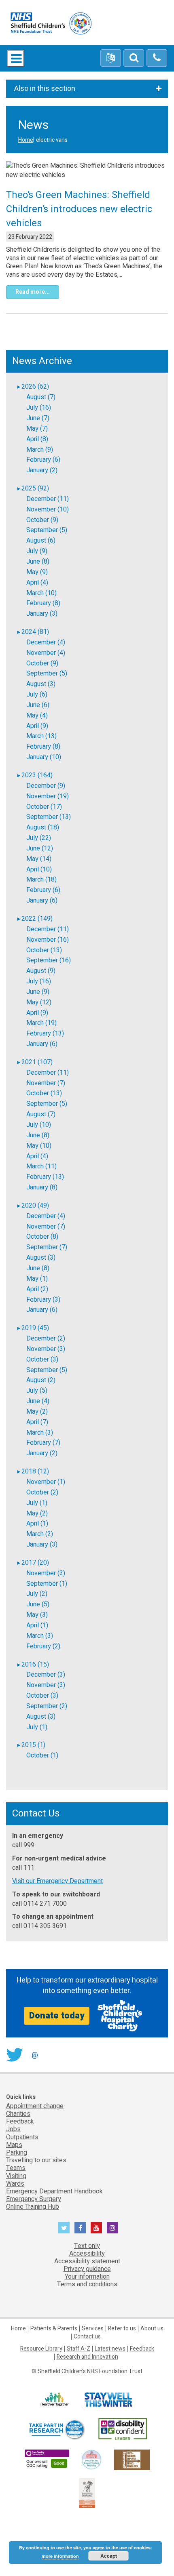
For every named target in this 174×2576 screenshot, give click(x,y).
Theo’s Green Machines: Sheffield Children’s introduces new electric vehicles (79, 209)
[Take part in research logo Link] (57, 2430)
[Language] (111, 58)
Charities (18, 2114)
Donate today (57, 2016)
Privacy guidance (87, 2269)
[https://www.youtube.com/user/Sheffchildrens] (96, 2228)
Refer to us (122, 2329)
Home (26, 140)
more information (60, 2556)
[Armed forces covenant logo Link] (87, 2493)
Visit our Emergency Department (57, 1881)
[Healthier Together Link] (54, 2400)
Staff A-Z (79, 2349)
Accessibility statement (87, 2261)
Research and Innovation (87, 2357)
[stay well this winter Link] (108, 2400)
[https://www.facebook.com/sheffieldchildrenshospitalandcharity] (80, 2228)
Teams (16, 2168)
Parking (17, 2153)
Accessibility (87, 2254)
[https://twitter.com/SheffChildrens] (64, 2228)
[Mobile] (157, 58)
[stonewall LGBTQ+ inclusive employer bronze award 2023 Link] (132, 2459)
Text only (87, 2246)
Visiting (16, 2176)
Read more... (33, 292)
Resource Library (41, 2349)
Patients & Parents (54, 2329)
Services (93, 2329)
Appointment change (35, 2106)
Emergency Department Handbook (54, 2191)
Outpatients (22, 2137)
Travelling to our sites (36, 2160)
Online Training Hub (33, 2207)
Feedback (20, 2121)
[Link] (91, 2459)
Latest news (110, 2349)
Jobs (13, 2129)
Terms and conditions (87, 2284)
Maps (14, 2145)
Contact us (87, 2337)
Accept (109, 2556)
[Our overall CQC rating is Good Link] (47, 2459)
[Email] (134, 58)
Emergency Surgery (34, 2199)
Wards (15, 2184)
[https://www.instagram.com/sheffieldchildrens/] (112, 2228)
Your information (87, 2277)
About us (152, 2329)
